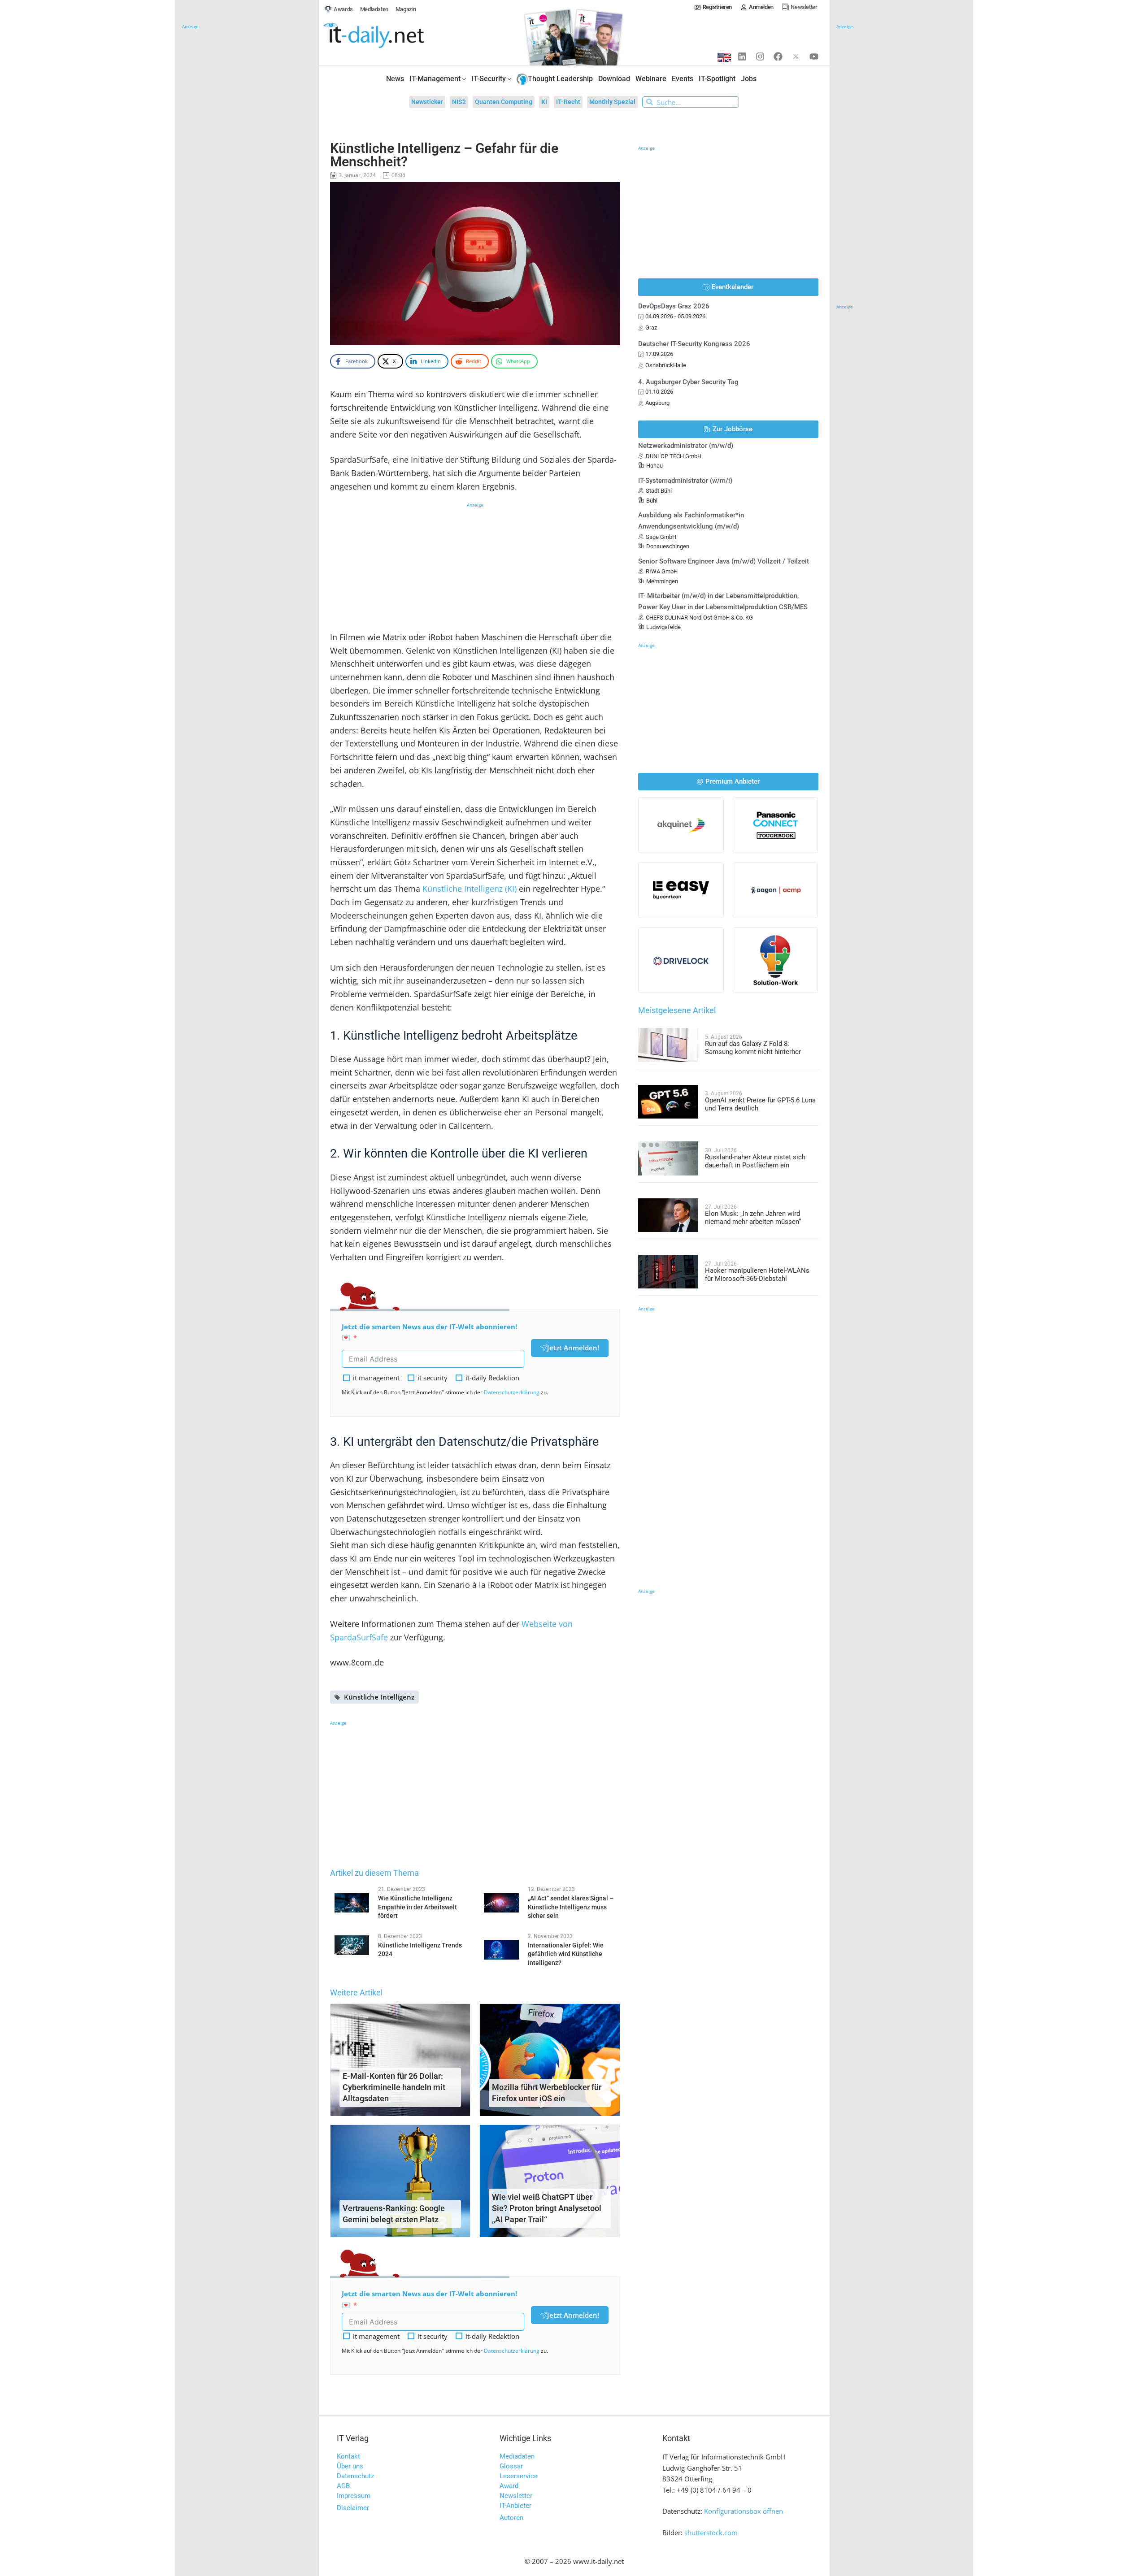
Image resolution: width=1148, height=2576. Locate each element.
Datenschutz (355, 2476)
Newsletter (516, 2496)
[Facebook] (778, 56)
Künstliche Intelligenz (379, 1697)
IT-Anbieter (515, 2506)
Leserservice (519, 2476)
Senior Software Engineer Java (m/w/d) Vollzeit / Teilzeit (724, 561)
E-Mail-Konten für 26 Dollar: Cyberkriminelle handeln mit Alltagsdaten (394, 2087)
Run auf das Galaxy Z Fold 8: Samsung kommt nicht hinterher (753, 1048)
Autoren (511, 2518)
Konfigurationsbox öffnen (744, 2511)
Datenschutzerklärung (512, 1392)
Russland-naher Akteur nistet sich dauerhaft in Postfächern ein (755, 1161)
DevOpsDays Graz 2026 (674, 306)
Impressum (354, 2496)
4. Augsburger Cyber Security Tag (688, 382)
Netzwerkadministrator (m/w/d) (686, 446)
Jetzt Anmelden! (573, 1348)
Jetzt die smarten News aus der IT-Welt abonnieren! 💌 (429, 1332)
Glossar (511, 2466)
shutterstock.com (711, 2533)
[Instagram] (760, 56)
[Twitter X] (796, 56)
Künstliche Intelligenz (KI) (470, 889)
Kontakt (348, 2456)
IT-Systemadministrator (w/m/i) (685, 481)
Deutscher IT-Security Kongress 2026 (694, 344)
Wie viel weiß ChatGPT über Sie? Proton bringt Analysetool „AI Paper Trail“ (547, 2208)
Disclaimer (353, 2508)
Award (509, 2486)
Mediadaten (517, 2456)
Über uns (350, 2466)
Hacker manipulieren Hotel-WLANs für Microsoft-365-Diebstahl (757, 1275)
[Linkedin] (742, 56)
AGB (343, 2486)
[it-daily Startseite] (391, 36)
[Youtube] (814, 56)
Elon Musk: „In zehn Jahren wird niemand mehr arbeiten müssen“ (753, 1218)
